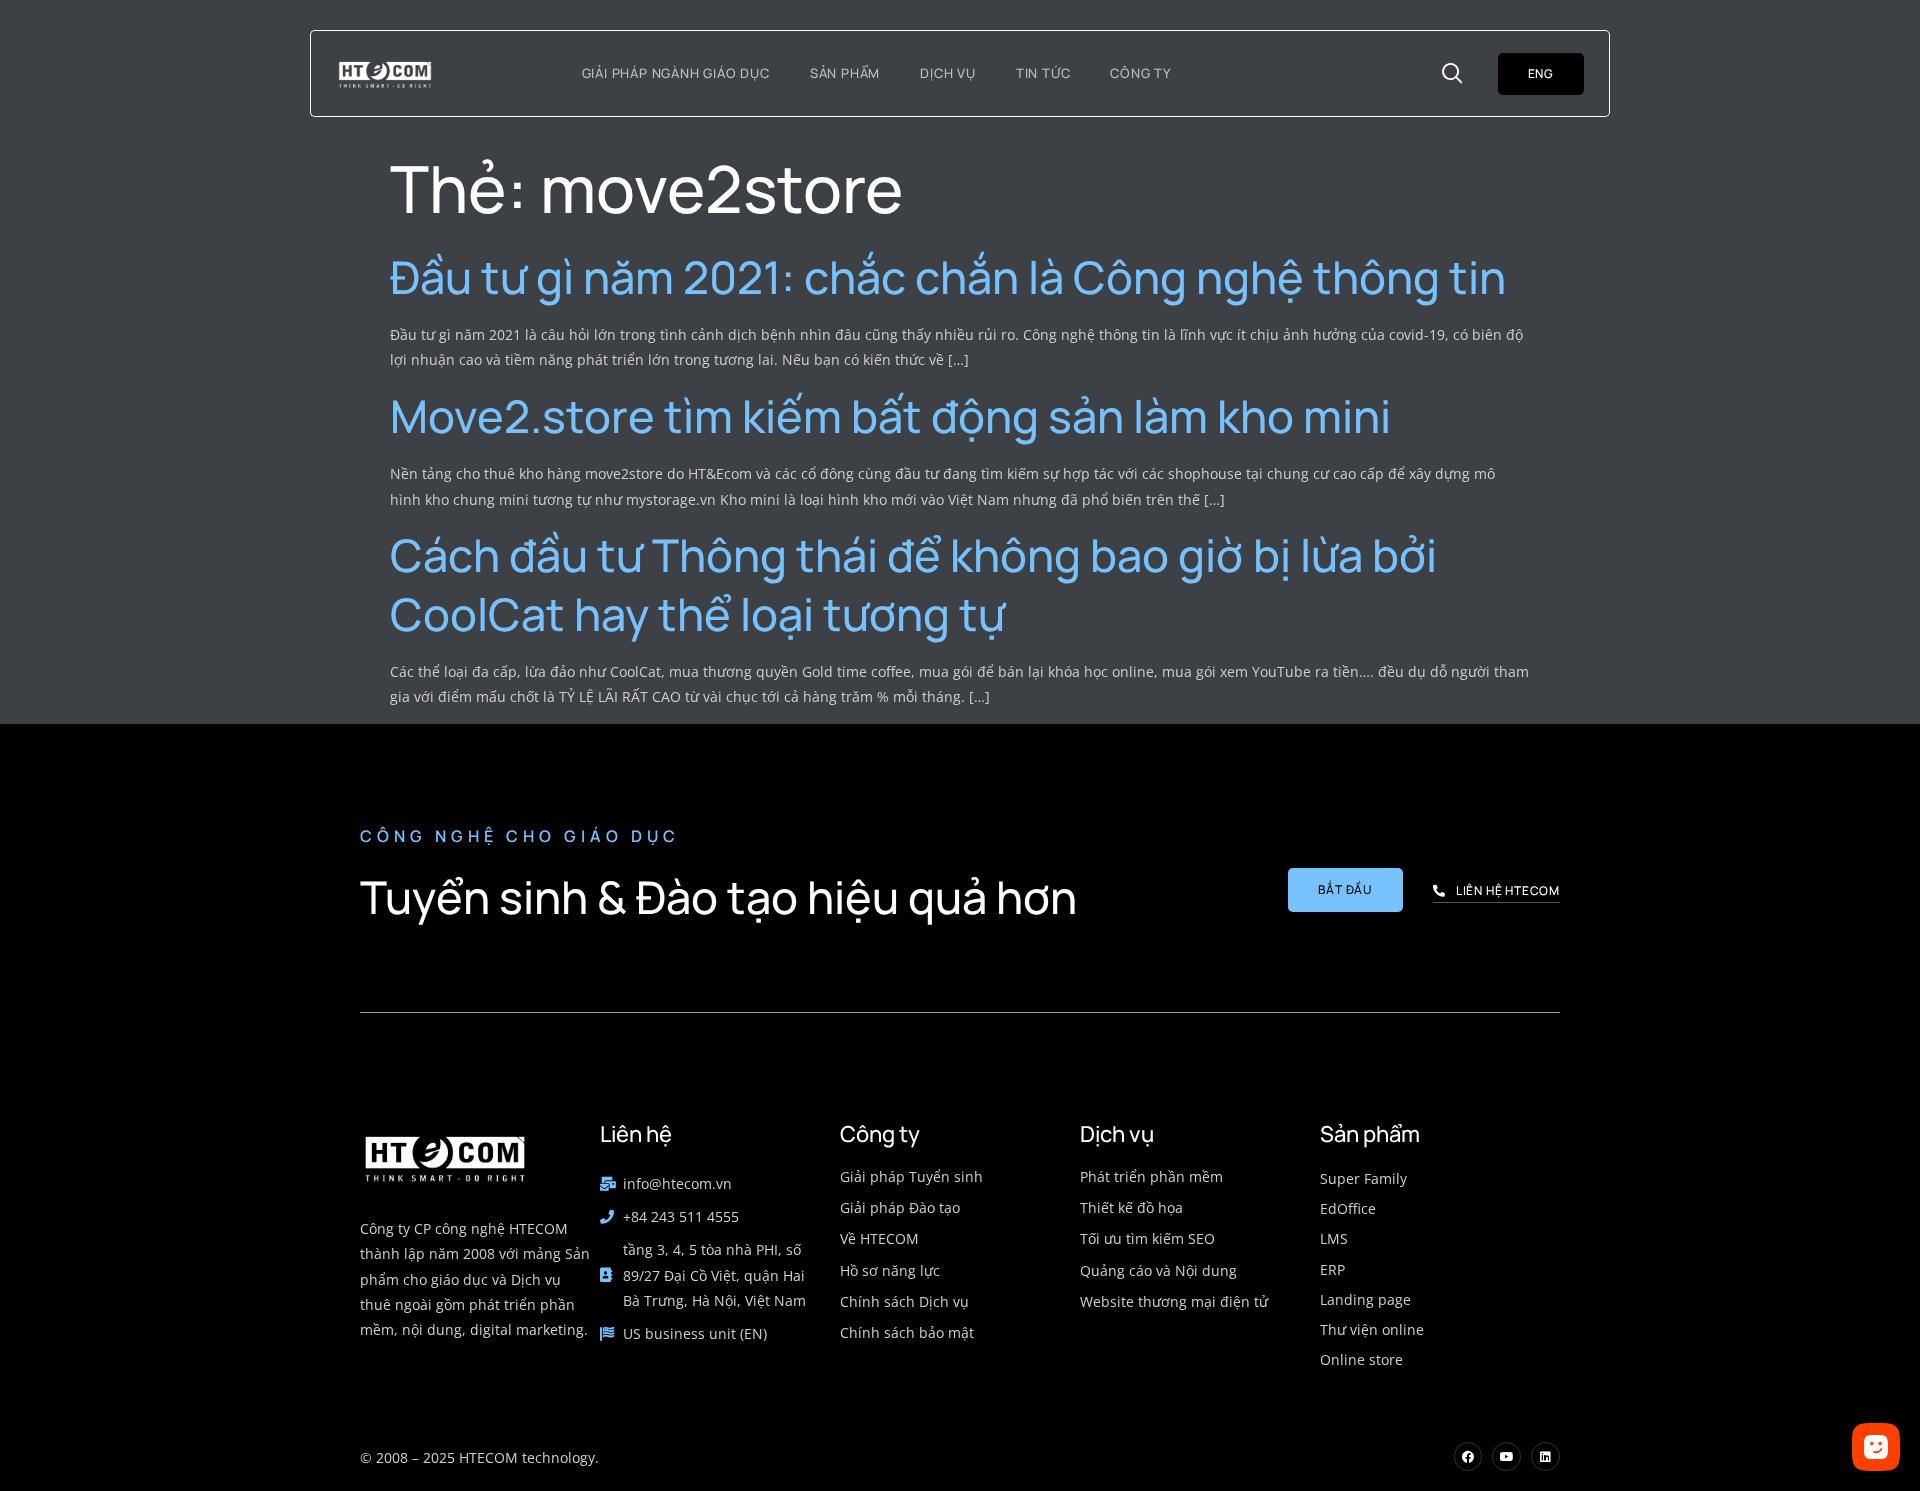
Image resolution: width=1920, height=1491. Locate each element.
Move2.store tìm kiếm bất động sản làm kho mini (890, 416)
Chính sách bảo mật (907, 1332)
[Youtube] (1506, 1456)
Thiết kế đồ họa (1131, 1207)
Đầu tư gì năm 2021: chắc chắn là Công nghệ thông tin (948, 277)
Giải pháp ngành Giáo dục (676, 73)
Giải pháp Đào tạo (900, 1207)
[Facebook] (1468, 1456)
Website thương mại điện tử (1174, 1301)
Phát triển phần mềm (1151, 1176)
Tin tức (1043, 73)
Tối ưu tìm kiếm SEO (1147, 1238)
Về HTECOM (879, 1238)
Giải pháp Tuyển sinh (911, 1176)
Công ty (1140, 73)
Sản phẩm (845, 73)
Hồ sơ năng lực (890, 1270)
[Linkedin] (1545, 1456)
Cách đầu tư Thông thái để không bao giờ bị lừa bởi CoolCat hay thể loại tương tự (913, 584)
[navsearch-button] (1453, 74)
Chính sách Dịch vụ (904, 1301)
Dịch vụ (948, 73)
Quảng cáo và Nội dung (1158, 1270)
